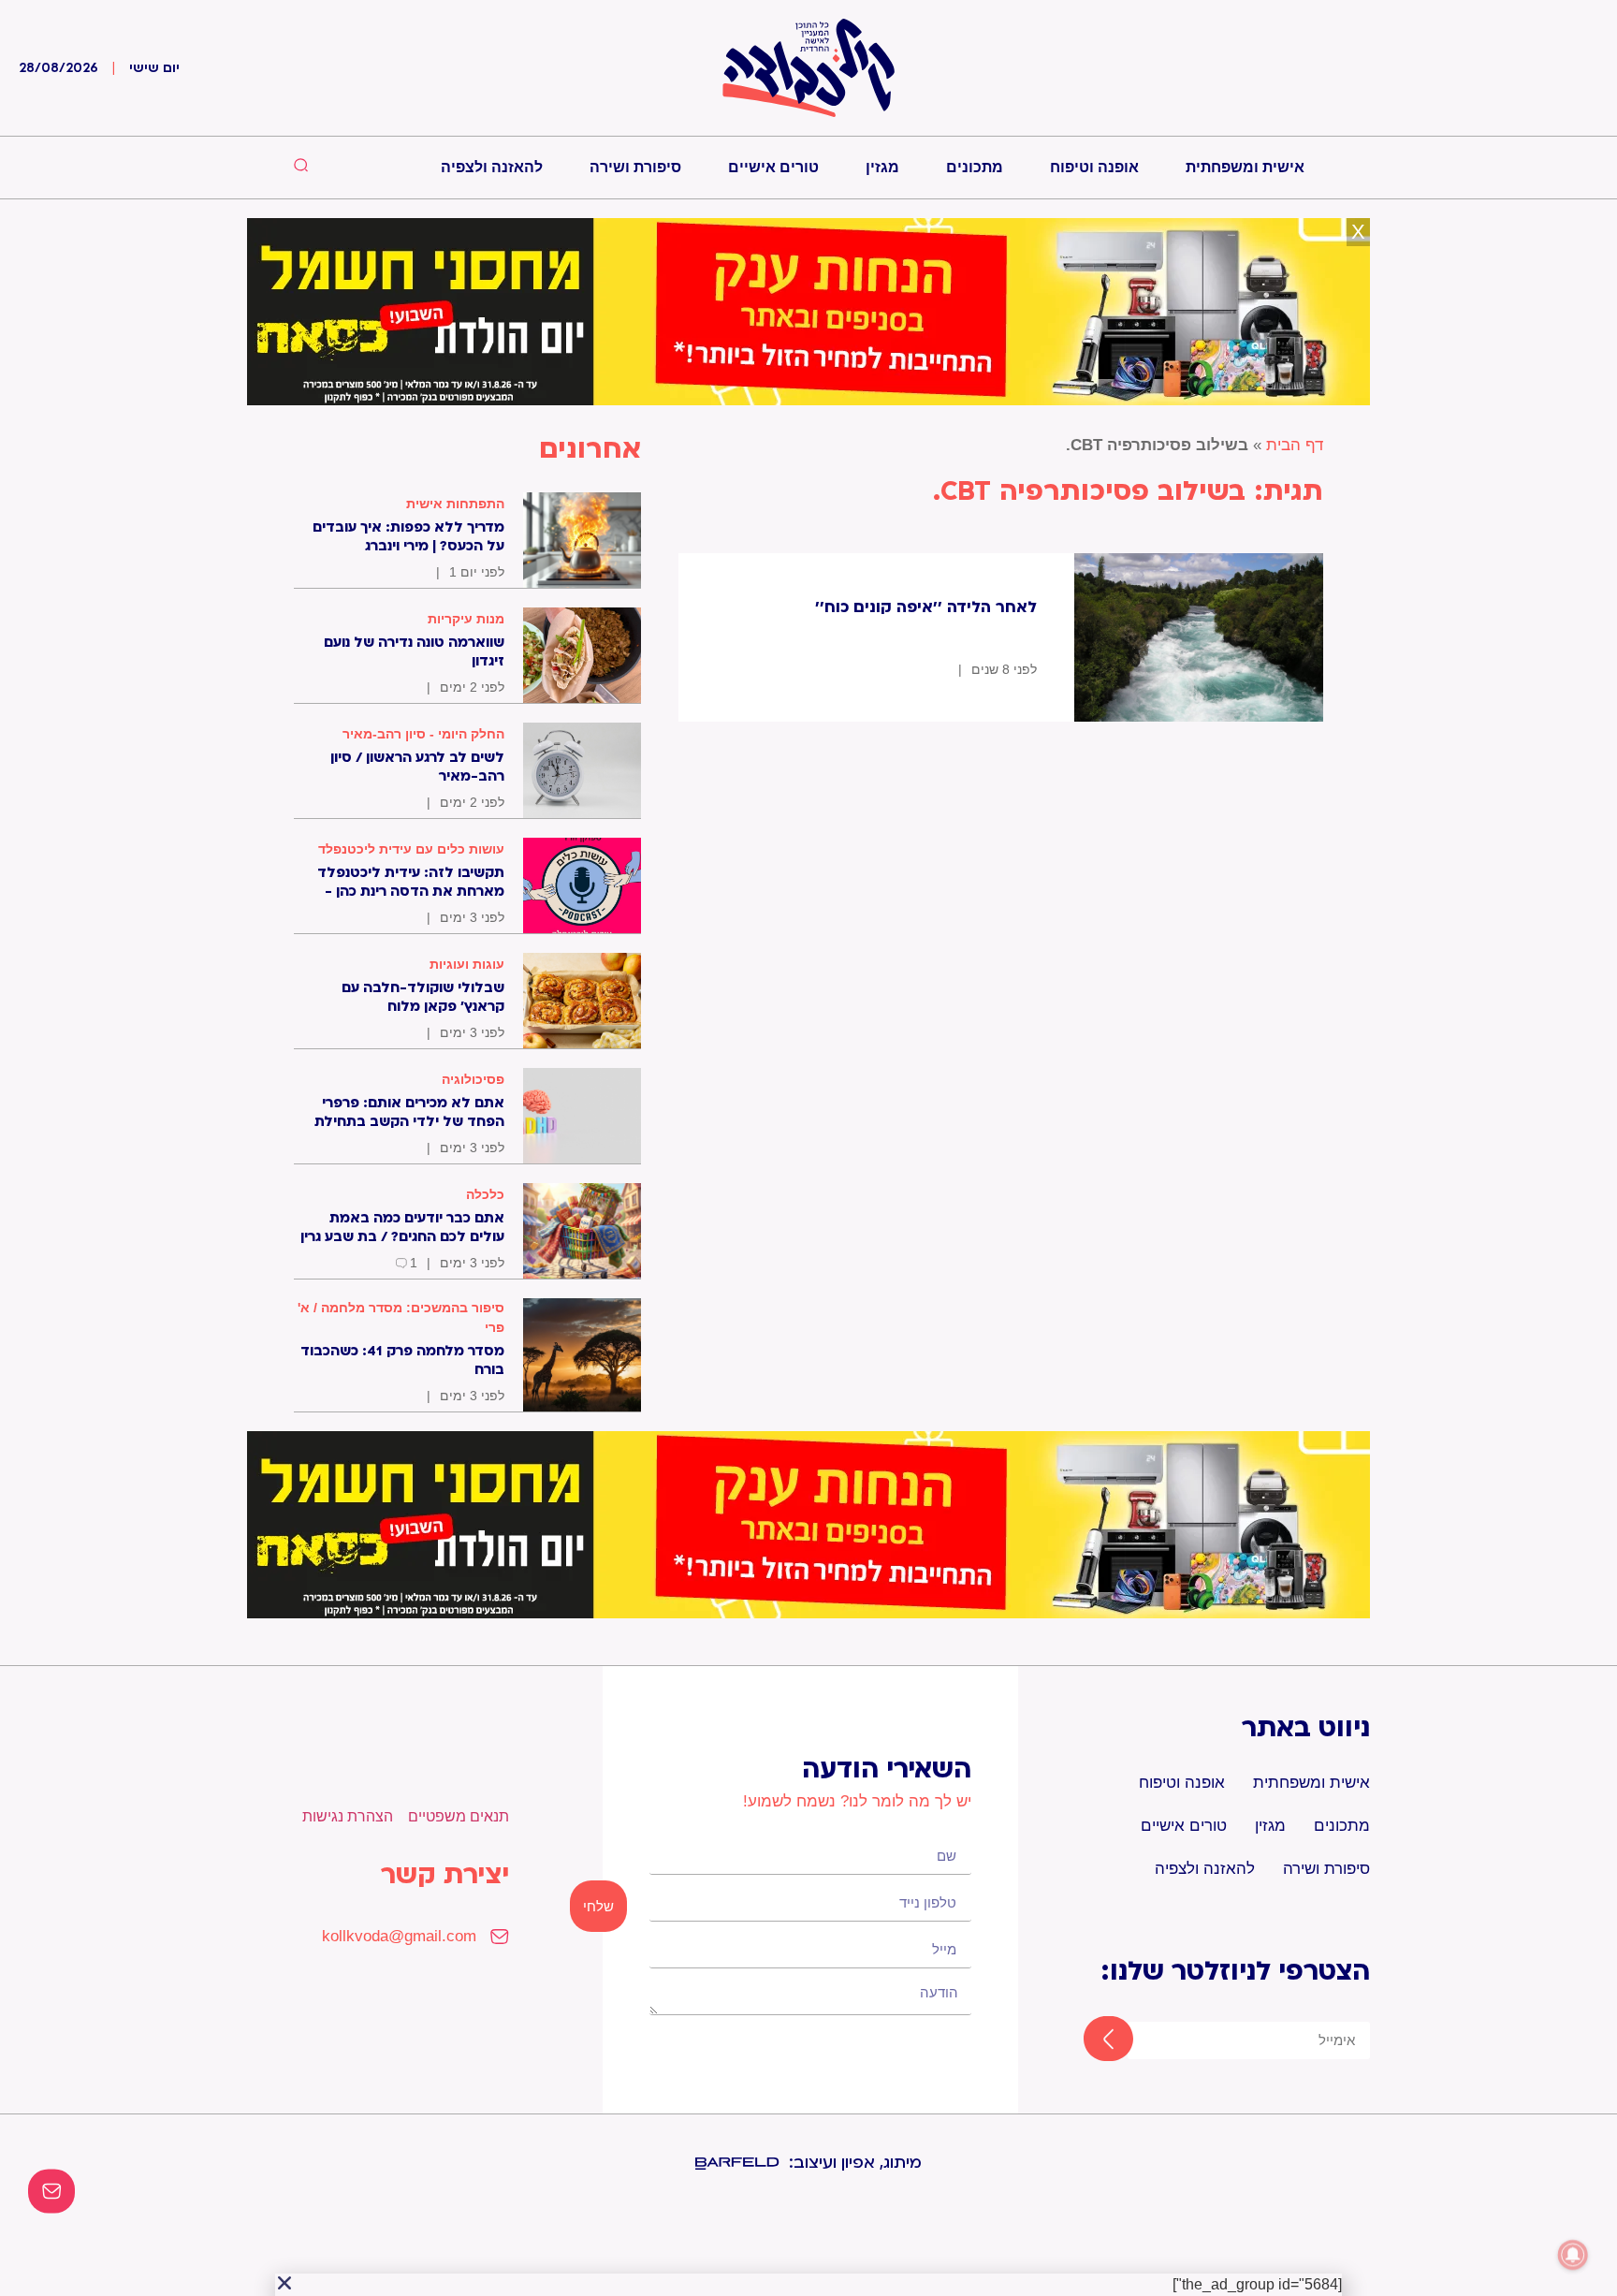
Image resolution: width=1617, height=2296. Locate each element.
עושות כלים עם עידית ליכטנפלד (411, 849)
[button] (284, 2283)
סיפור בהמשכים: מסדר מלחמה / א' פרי (401, 1317)
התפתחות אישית (455, 504)
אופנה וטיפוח (1094, 167)
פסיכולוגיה (473, 1079)
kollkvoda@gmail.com (399, 1936)
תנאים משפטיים (459, 1816)
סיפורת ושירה (635, 167)
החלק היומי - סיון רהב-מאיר (423, 734)
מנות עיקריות (466, 619)
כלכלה (485, 1194)
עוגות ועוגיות (467, 964)
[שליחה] (1092, 2040)
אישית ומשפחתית (1245, 167)
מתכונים (975, 167)
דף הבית (1295, 445)
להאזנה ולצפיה (492, 167)
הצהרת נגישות (348, 1816)
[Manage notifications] (1573, 2255)
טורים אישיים (773, 167)
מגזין (882, 167)
